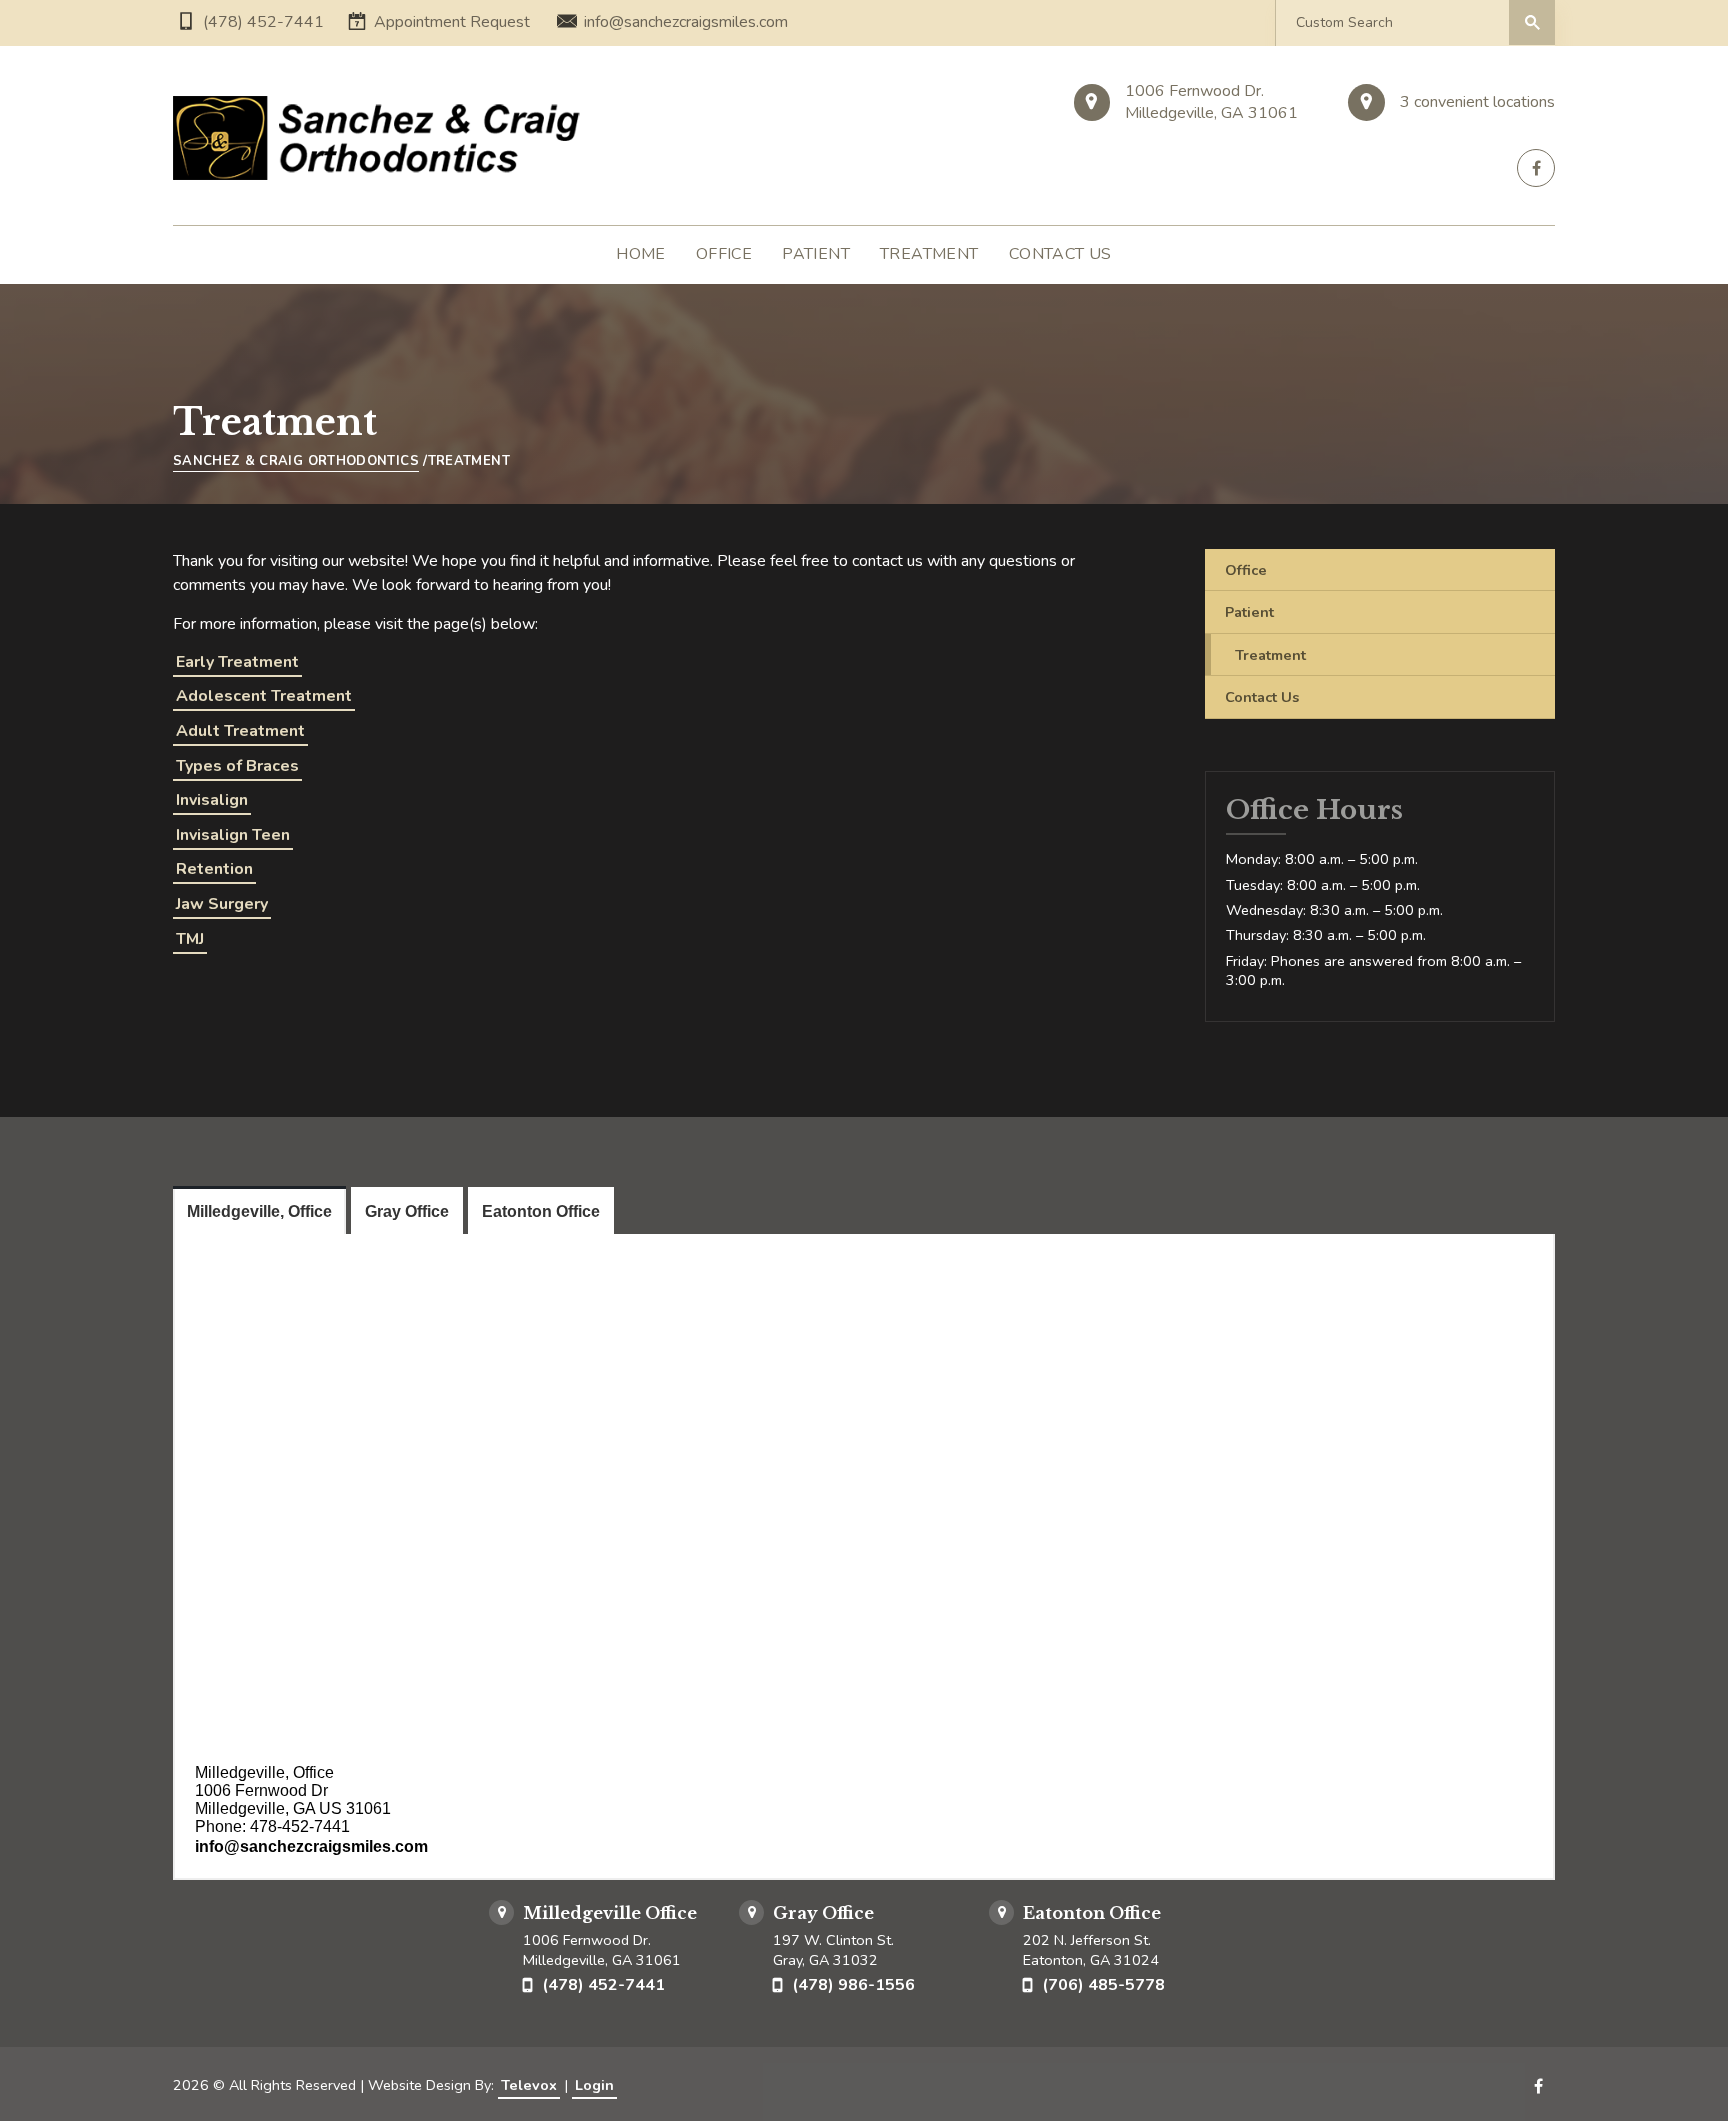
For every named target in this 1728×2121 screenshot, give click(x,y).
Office (1246, 570)
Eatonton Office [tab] (541, 1211)
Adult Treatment (240, 731)
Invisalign (212, 800)
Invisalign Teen (233, 835)
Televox (529, 2085)
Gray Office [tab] (407, 1211)
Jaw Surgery (222, 904)
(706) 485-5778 (1103, 1985)
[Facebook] (1536, 168)
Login (594, 2085)
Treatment (1270, 655)
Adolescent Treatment (264, 696)
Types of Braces (237, 766)
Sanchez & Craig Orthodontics (296, 461)
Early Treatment (237, 662)
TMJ (190, 939)
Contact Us (1262, 697)
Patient (1249, 612)
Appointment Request (452, 22)
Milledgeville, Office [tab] (259, 1211)
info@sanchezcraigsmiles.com (686, 22)
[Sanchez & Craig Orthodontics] (380, 138)
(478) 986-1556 (853, 1985)
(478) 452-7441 (263, 22)
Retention (214, 869)
